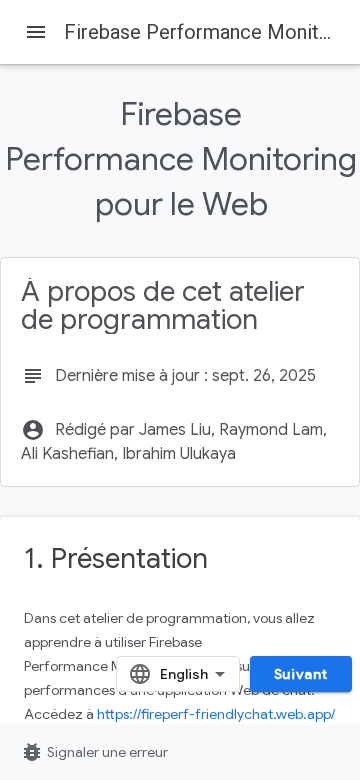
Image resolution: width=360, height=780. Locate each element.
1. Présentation (116, 558)
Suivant (301, 674)
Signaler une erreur (94, 752)
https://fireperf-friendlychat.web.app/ (216, 714)
